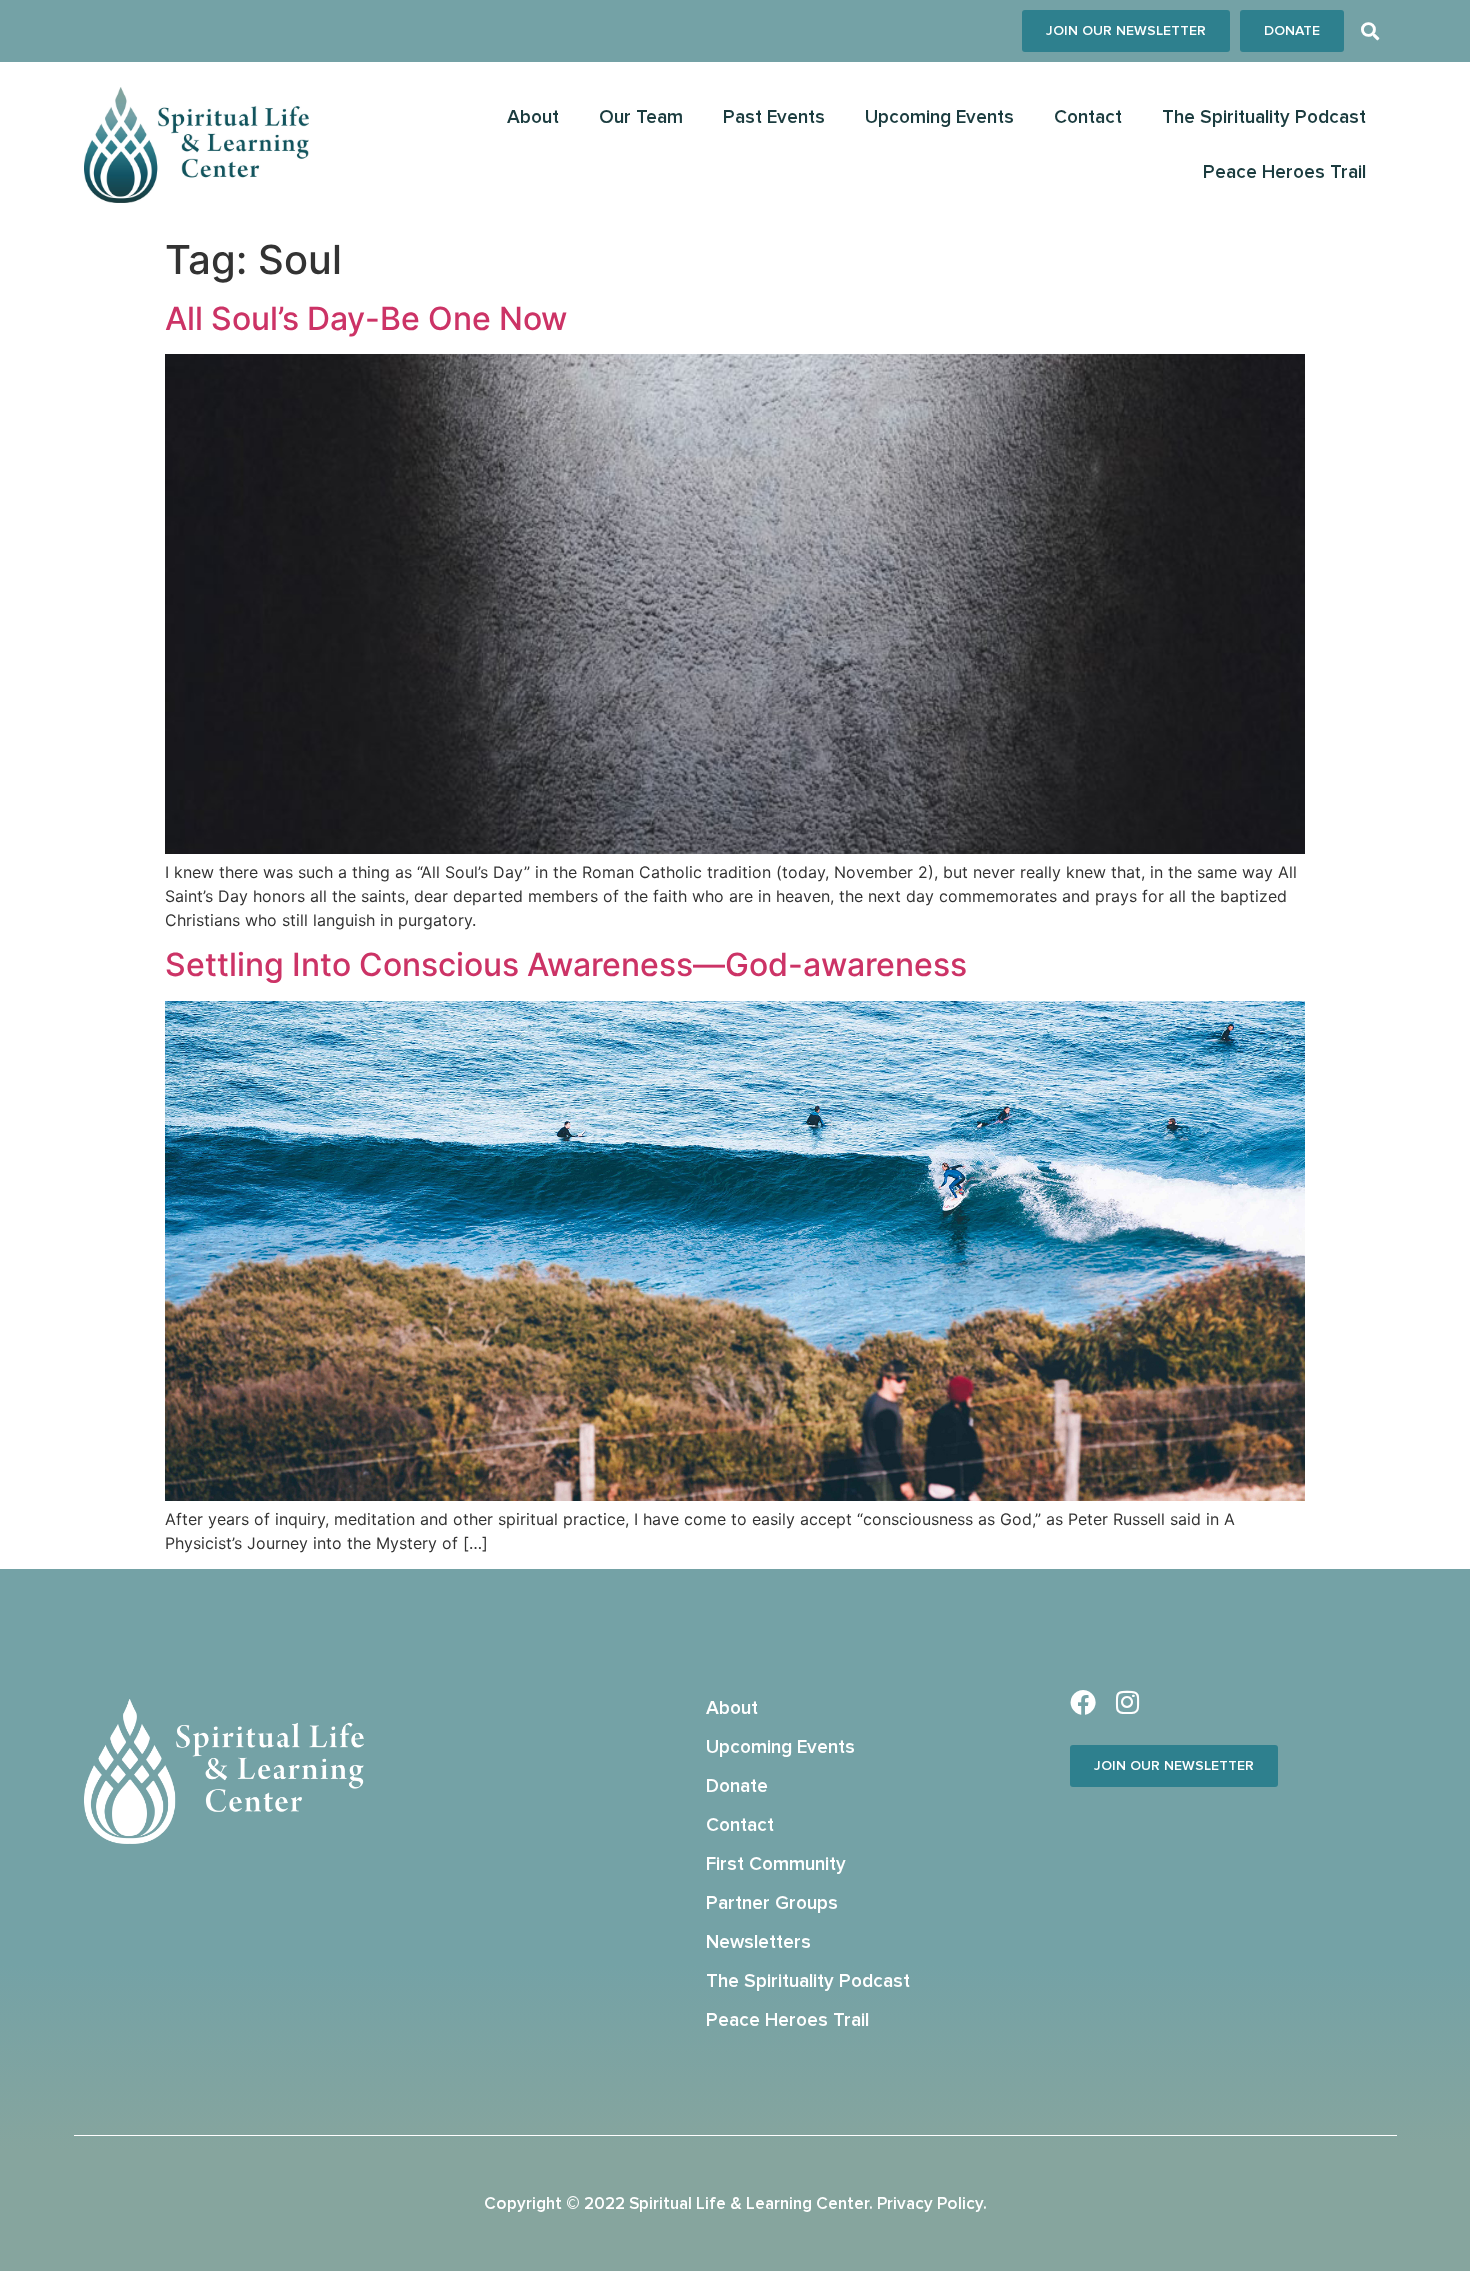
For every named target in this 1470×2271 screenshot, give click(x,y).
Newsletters (758, 1942)
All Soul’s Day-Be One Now (366, 318)
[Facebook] (1083, 1702)
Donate (737, 1786)
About (533, 117)
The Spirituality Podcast (1264, 117)
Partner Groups (772, 1903)
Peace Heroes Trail (1284, 172)
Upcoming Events (939, 117)
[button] (1370, 31)
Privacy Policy (930, 2204)
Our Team (641, 117)
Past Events (774, 117)
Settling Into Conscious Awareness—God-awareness (566, 964)
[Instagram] (1128, 1702)
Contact (1088, 117)
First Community (776, 1864)
